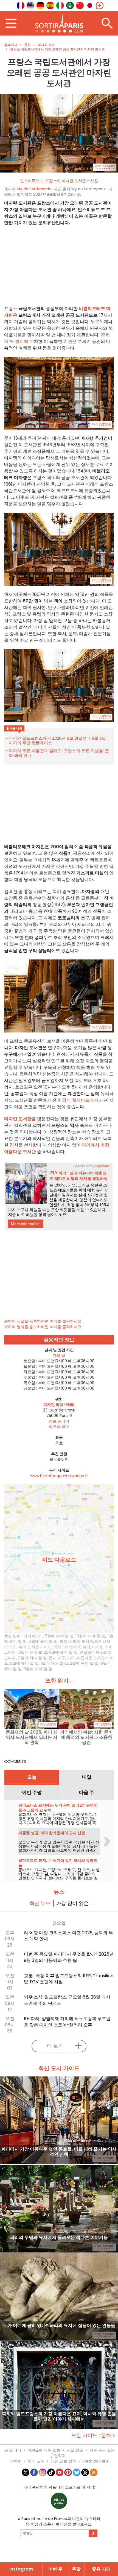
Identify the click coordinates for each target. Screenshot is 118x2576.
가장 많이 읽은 (72, 1903)
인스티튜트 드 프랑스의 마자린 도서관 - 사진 (59, 181)
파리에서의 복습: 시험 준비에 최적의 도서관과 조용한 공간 (86, 1737)
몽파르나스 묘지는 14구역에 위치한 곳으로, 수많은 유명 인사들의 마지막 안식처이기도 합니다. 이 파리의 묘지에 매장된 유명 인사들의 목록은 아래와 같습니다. (58, 1821)
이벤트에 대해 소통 (44, 2450)
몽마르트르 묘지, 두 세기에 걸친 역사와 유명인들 (58, 1863)
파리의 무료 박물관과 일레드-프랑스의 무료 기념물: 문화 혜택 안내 (59, 753)
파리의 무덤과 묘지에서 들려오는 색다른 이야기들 (59, 2238)
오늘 (32, 1777)
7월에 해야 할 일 (59, 1636)
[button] (9, 133)
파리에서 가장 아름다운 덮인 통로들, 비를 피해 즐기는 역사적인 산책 (59, 2152)
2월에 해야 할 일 (84, 1663)
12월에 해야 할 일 (32, 1652)
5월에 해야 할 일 (63, 1652)
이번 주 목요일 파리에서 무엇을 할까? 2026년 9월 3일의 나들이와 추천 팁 (69, 1957)
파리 (71, 1658)
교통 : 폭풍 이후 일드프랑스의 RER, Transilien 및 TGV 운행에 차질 (69, 1979)
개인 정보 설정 (63, 2461)
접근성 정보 (59, 1426)
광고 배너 (13, 2450)
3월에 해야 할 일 (33, 1658)
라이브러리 (33, 1636)
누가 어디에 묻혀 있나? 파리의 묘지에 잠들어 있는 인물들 (59, 2326)
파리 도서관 (83, 1641)
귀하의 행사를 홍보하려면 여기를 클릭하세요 (43, 1327)
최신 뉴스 (40, 1903)
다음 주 (87, 1792)
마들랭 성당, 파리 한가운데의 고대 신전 (52, 1833)
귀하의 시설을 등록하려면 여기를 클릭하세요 (43, 1321)
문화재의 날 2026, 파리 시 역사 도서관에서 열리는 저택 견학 (32, 1737)
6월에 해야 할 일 (24, 1663)
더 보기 (55, 2046)
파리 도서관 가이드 (35, 1647)
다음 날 (59, 1355)
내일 (87, 1777)
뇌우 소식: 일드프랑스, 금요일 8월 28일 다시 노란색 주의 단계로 (67, 2000)
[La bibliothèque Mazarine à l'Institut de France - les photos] (59, 133)
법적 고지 (36, 2461)
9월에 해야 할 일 (38, 1669)
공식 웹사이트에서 (80, 1100)
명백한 (16, 2461)
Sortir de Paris (95, 2461)
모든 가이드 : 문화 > (93, 2435)
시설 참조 (75, 2450)
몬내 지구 (57, 1658)
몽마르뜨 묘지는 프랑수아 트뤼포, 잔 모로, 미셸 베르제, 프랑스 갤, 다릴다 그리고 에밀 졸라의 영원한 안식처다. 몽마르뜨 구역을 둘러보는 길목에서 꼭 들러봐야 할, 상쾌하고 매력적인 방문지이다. (59, 1878)
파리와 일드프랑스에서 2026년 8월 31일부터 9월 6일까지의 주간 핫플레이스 (57, 740)
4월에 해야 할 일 (43, 1641)
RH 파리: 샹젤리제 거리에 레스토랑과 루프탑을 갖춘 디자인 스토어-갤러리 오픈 (67, 2022)
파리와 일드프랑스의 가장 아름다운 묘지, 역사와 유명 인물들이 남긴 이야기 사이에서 (59, 2417)
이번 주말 (32, 1792)
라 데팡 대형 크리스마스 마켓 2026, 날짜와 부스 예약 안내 (68, 1936)
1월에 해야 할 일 (54, 1663)
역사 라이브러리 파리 (72, 1647)
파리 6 (65, 1641)
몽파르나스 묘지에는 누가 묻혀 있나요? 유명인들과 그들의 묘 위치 (58, 1808)
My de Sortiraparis (34, 189)
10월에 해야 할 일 (90, 1636)
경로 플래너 (59, 1421)
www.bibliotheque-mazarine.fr (59, 1476)
